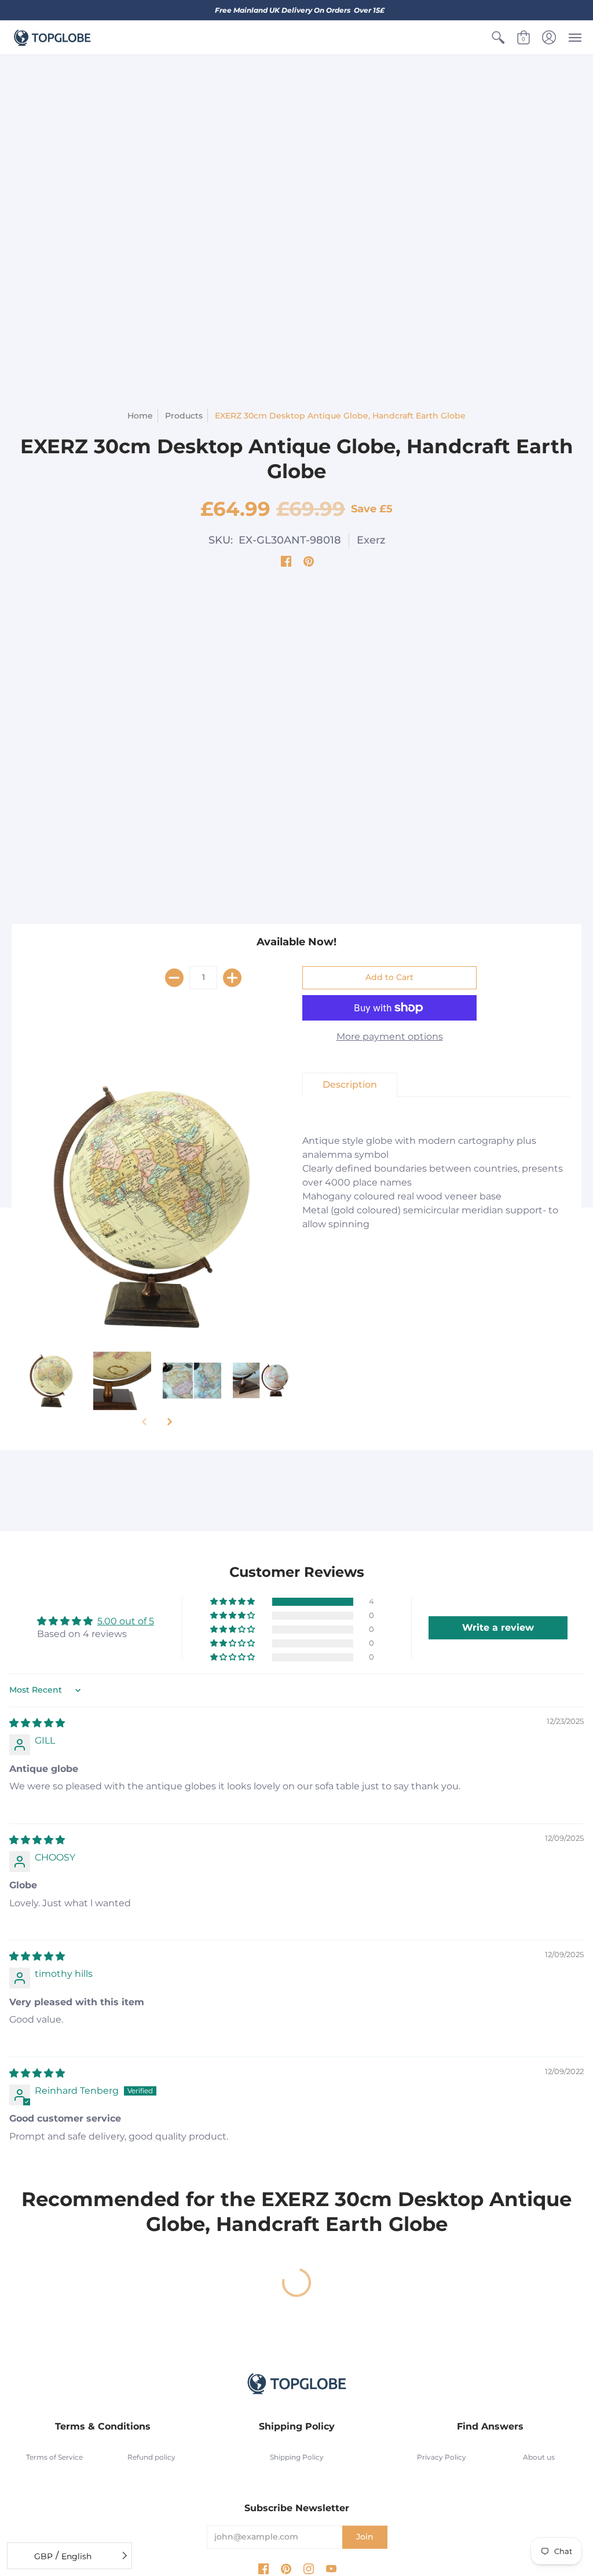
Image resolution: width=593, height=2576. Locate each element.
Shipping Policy (297, 2457)
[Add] (232, 978)
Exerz (371, 540)
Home (140, 416)
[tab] (350, 1085)
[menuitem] (498, 38)
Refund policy (151, 2457)
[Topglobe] (52, 38)
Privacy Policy (442, 2457)
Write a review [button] (498, 1628)
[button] (498, 38)
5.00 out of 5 (126, 1621)
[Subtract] (174, 978)
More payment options (390, 1036)
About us (539, 2457)
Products (184, 416)
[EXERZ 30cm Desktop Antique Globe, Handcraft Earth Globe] (52, 1381)
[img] (37, 1723)
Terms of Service (54, 2457)
